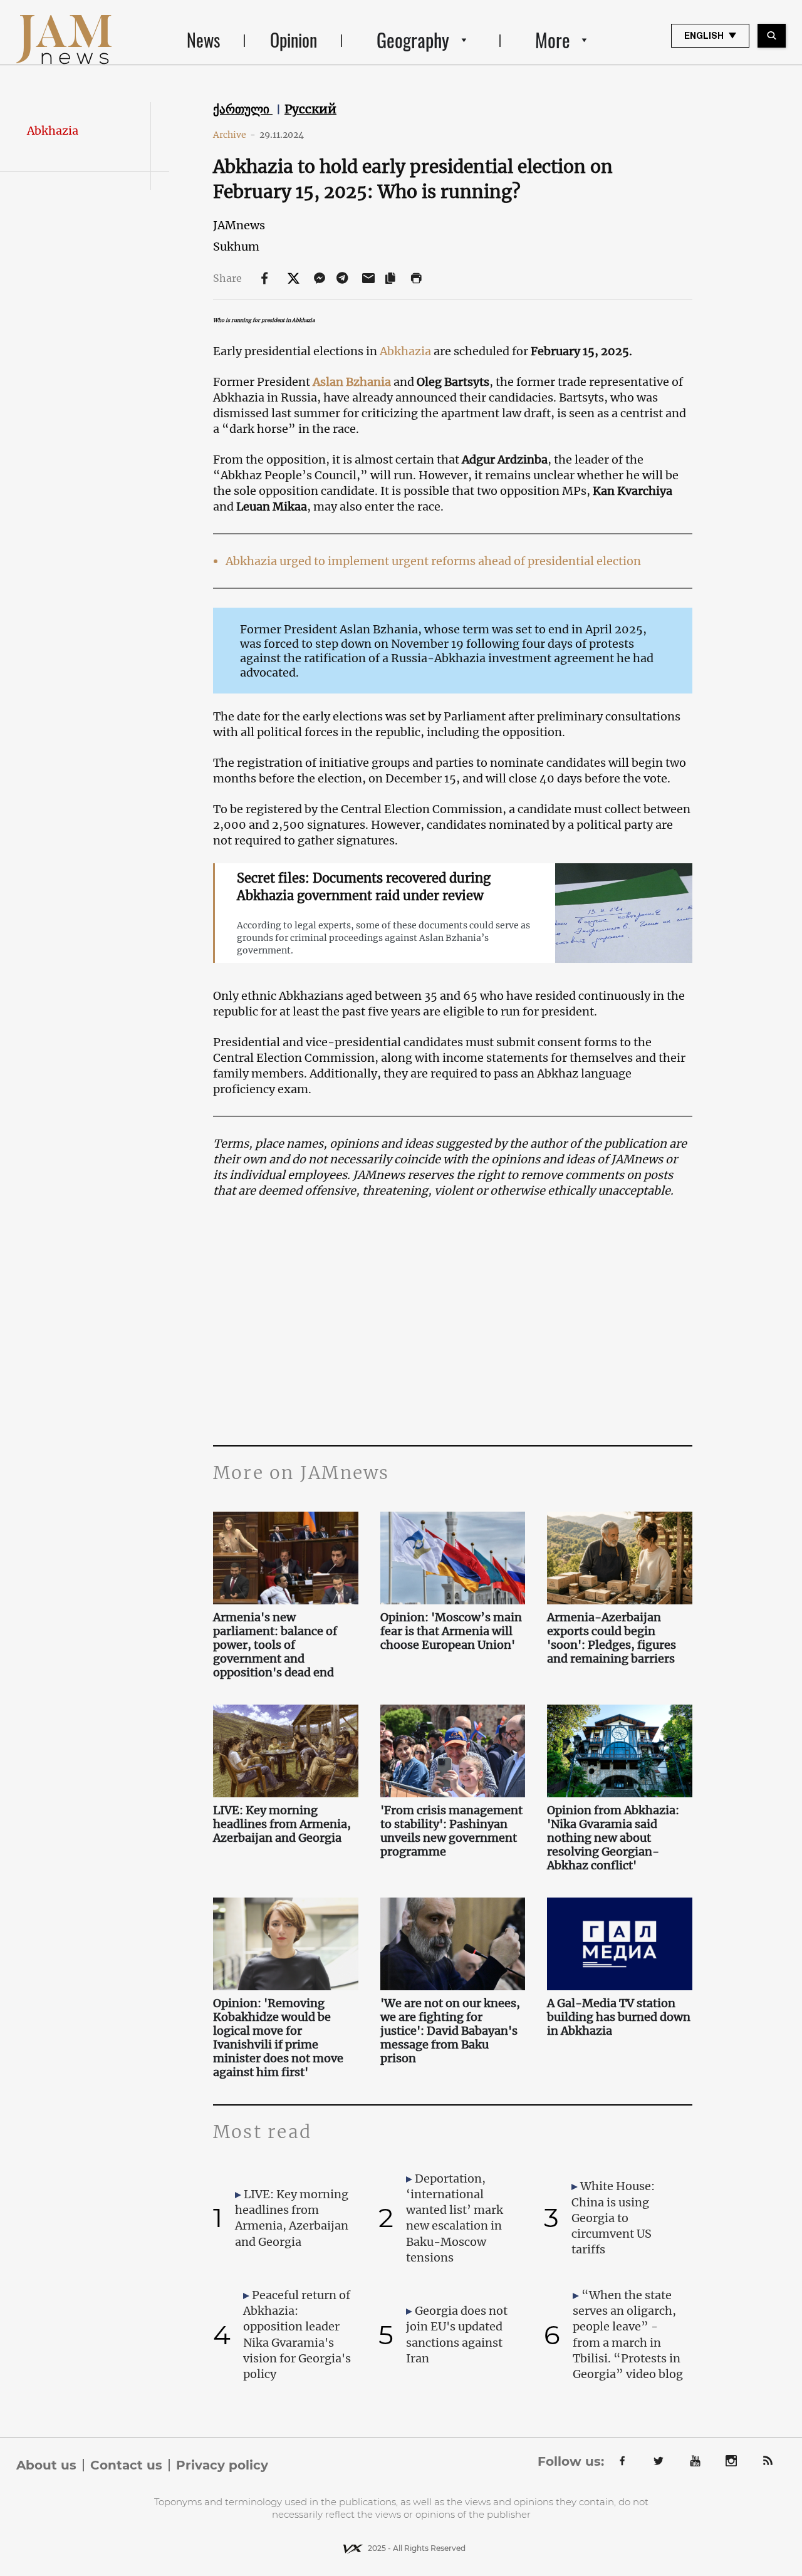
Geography (413, 40)
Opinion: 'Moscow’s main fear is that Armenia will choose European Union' (451, 1631)
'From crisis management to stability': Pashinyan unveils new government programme (451, 1831)
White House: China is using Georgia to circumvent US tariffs (613, 2218)
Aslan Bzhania (352, 382)
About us (46, 2465)
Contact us (126, 2465)
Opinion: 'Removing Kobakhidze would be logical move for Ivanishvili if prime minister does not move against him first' (278, 2038)
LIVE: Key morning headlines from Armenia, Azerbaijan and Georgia (282, 1824)
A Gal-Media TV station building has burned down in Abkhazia (619, 2017)
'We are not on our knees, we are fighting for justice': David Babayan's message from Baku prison (450, 2031)
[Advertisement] (453, 1320)
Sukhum (236, 247)
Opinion (294, 40)
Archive (234, 135)
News (203, 40)
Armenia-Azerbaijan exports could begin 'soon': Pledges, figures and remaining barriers (612, 1638)
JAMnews (239, 225)
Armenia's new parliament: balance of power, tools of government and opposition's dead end (275, 1645)
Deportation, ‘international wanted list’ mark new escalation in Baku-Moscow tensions (455, 2218)
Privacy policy (222, 2465)
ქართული (243, 109)
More (553, 40)
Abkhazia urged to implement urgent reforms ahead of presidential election (433, 561)
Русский (310, 109)
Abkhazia (53, 131)
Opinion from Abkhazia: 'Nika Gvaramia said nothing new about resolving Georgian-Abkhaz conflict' (613, 1838)
